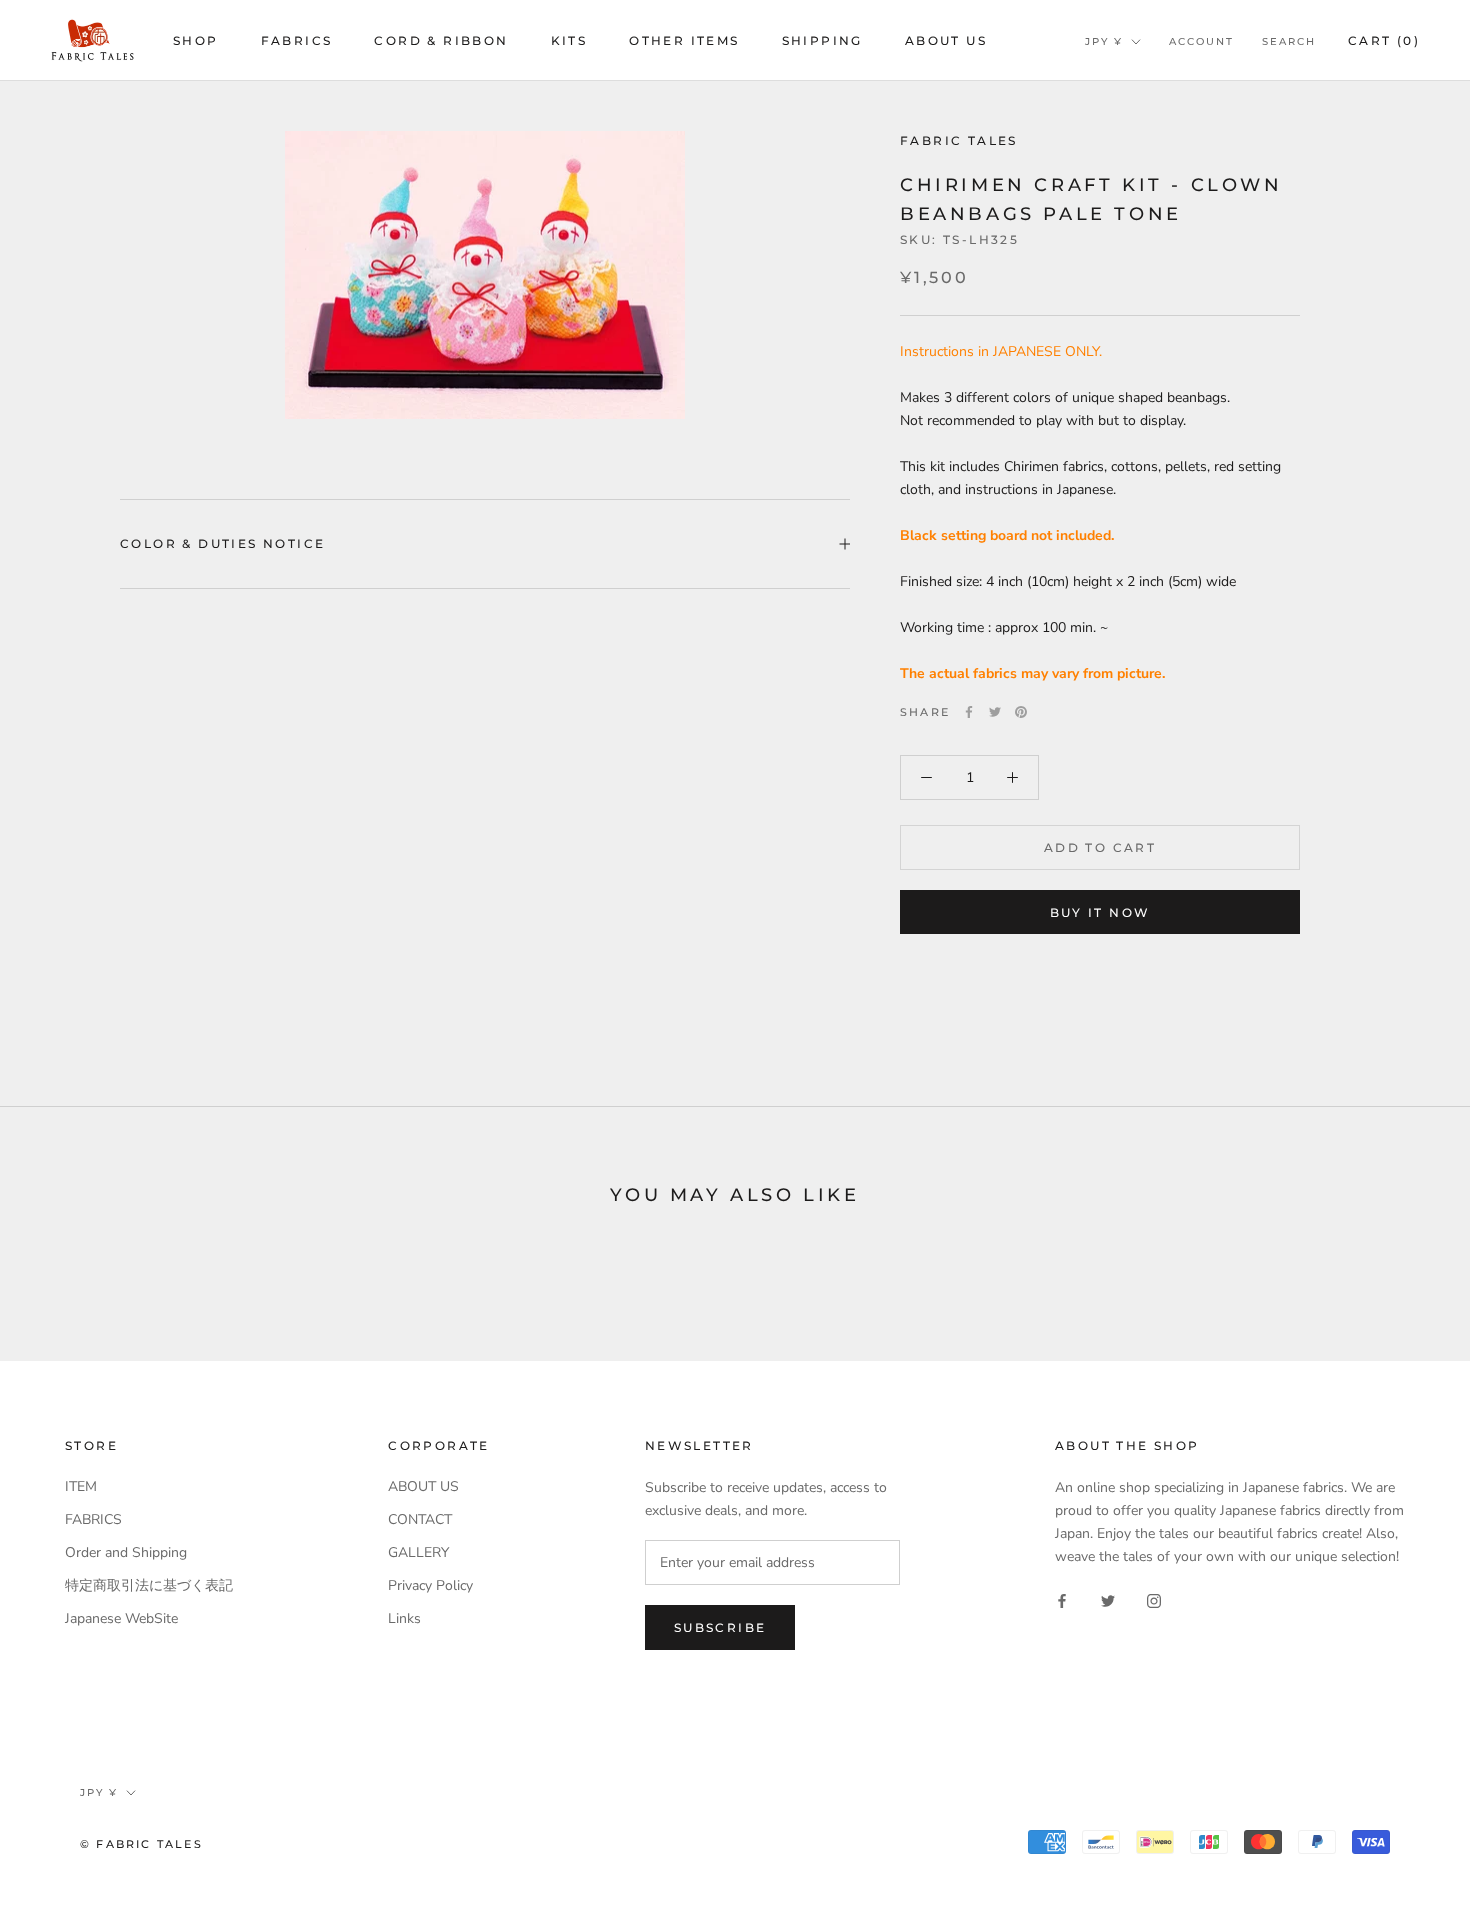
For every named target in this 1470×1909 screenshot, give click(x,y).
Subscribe (720, 1627)
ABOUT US (946, 40)
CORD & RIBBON (441, 40)
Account (1201, 41)
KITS (569, 40)
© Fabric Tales (141, 1844)
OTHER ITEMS (684, 40)
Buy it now (1100, 912)
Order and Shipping (126, 1552)
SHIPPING (822, 40)
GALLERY (418, 1552)
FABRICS (297, 40)
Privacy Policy (430, 1585)
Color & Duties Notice (222, 543)
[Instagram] (1154, 1599)
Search (1289, 41)
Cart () (1384, 40)
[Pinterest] (1021, 712)
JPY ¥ (1104, 41)
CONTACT (420, 1519)
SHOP (196, 40)
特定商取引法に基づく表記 (149, 1585)
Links (404, 1618)
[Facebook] (969, 712)
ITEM (81, 1486)
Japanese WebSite (121, 1618)
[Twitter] (995, 712)
